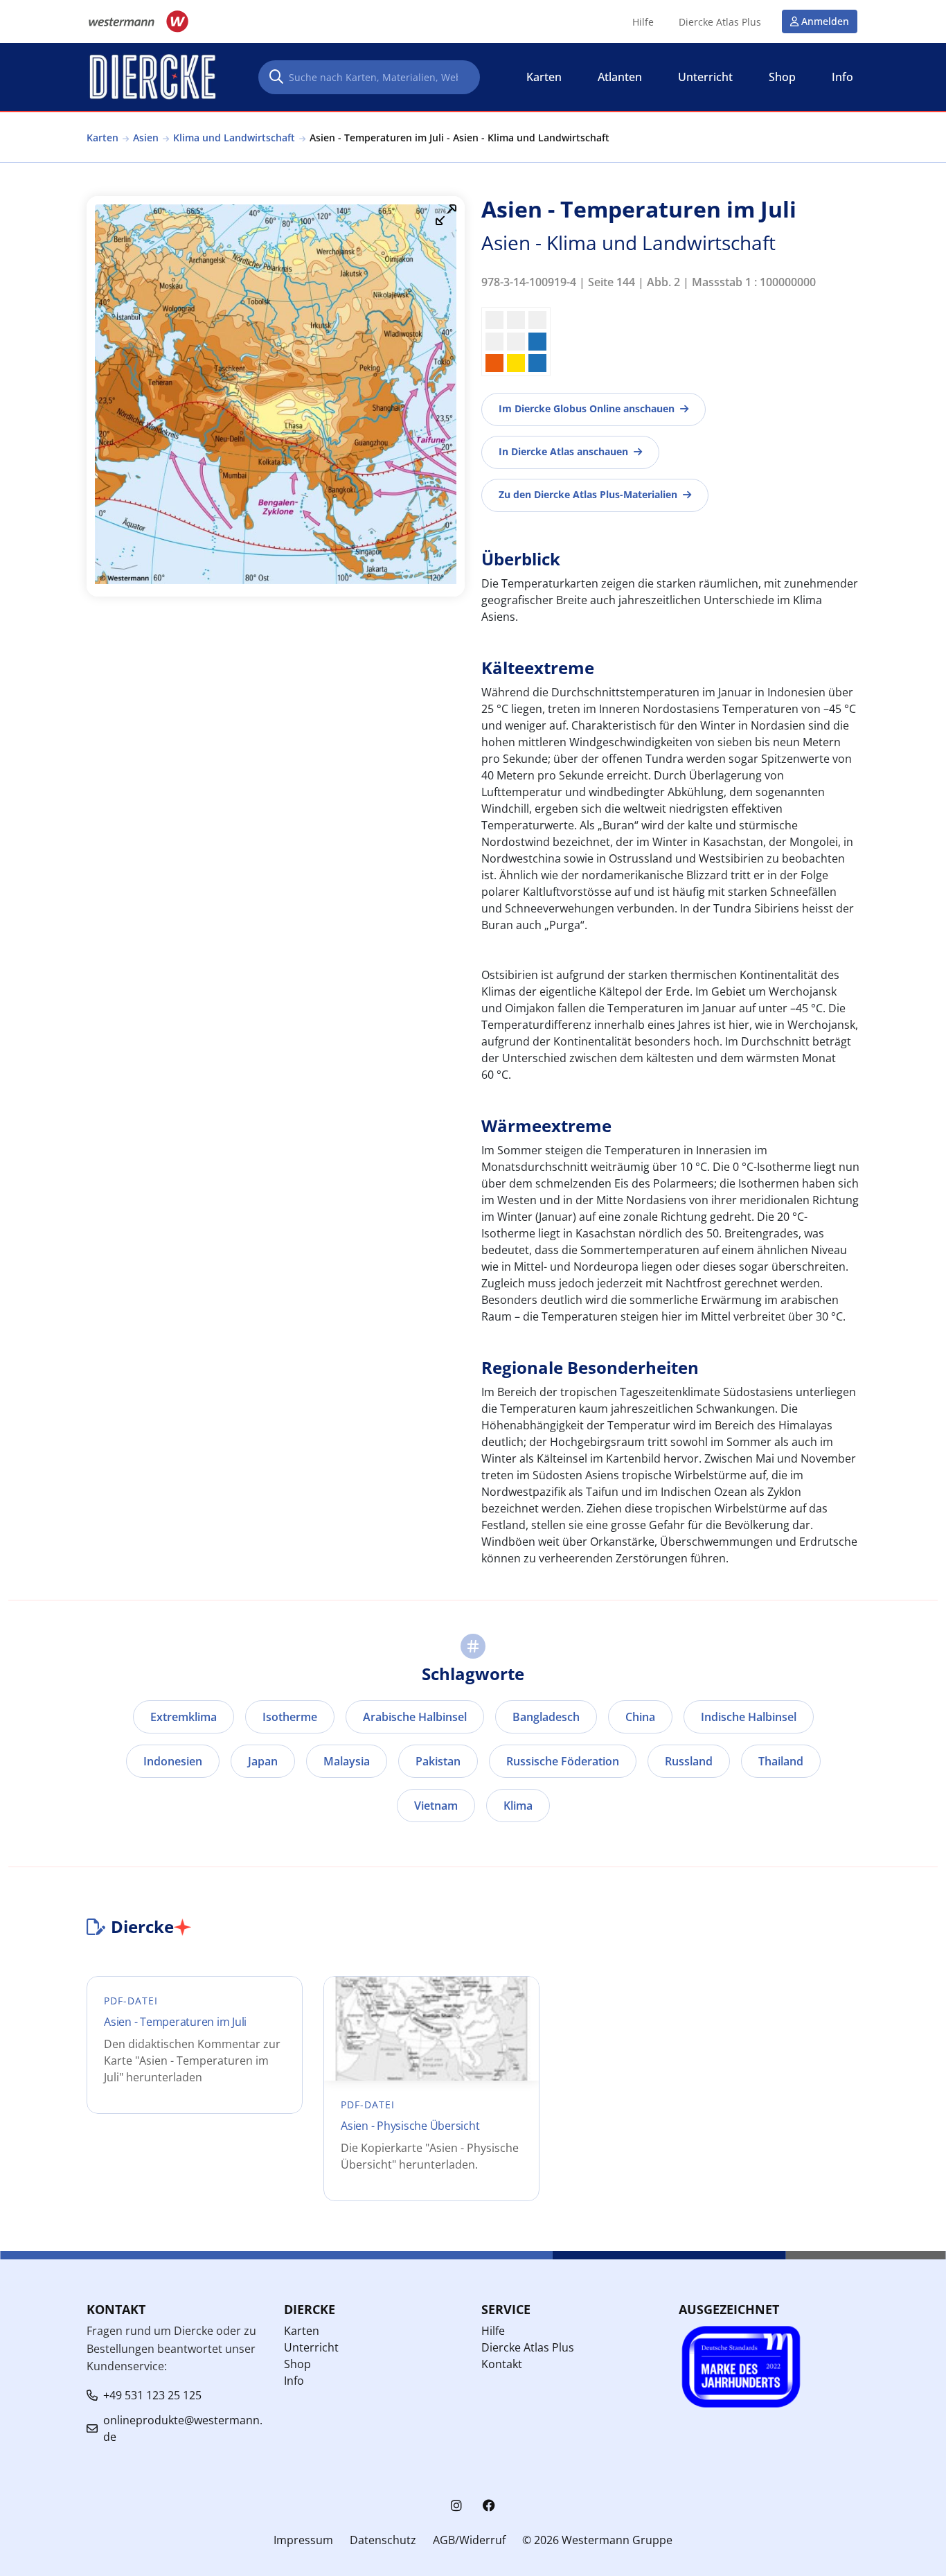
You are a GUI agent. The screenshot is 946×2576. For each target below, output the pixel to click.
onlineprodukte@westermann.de (183, 2428)
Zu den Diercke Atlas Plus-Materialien (588, 494)
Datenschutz (383, 2540)
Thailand (781, 1761)
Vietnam (436, 1806)
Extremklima (184, 1717)
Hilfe (643, 22)
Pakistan (438, 1761)
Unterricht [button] (705, 77)
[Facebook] (489, 2506)
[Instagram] (456, 2506)
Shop (297, 2364)
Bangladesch (546, 1717)
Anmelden (825, 21)
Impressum (303, 2540)
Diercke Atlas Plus (720, 22)
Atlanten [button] (620, 77)
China (640, 1717)
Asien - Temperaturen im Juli (175, 2022)
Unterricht (311, 2347)
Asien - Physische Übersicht (410, 2126)
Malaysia (347, 1761)
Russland (689, 1761)
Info (294, 2381)
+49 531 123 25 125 (152, 2395)
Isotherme (290, 1717)
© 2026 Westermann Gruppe (597, 2540)
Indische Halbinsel (749, 1717)
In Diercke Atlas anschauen (563, 451)
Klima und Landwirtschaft (234, 138)
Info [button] (842, 77)
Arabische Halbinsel (415, 1717)
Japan (263, 1761)
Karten (102, 138)
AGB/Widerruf (469, 2540)
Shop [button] (782, 77)
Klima (518, 1806)
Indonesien (173, 1761)
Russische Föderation (563, 1761)
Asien (146, 138)
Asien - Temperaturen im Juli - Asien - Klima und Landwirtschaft (459, 138)
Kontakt (502, 2364)
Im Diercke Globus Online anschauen (587, 408)
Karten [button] (544, 77)
